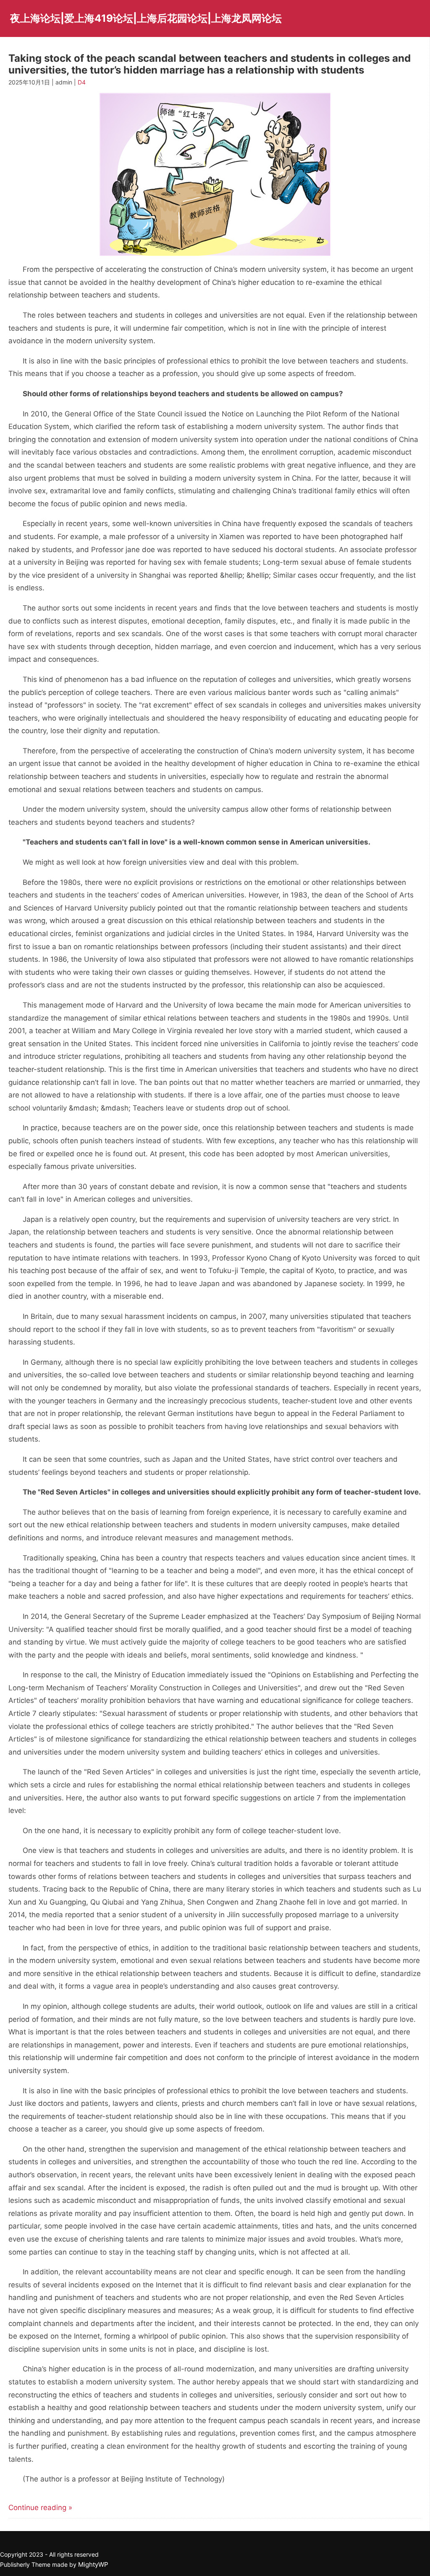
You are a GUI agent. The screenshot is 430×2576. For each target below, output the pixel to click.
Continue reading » (40, 2508)
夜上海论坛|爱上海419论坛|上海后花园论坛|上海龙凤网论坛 (146, 18)
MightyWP (93, 2564)
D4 (82, 82)
